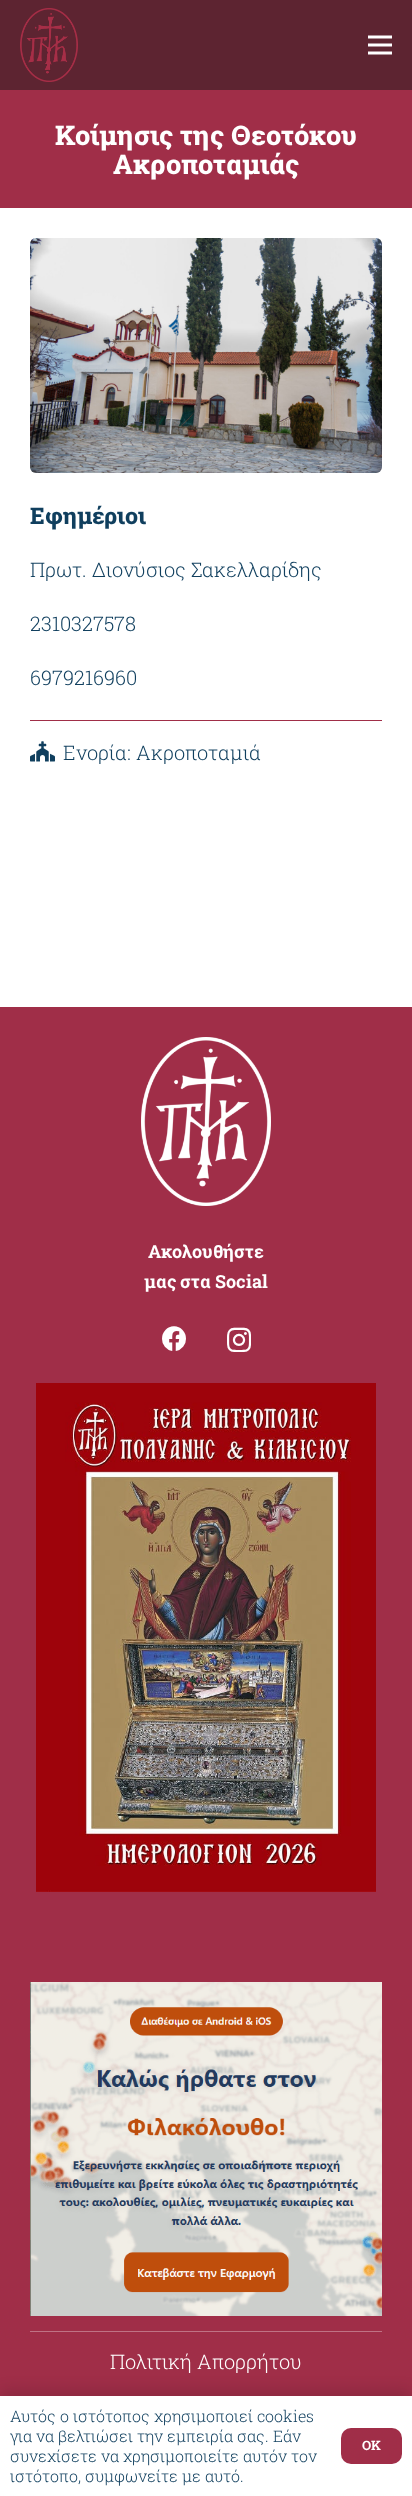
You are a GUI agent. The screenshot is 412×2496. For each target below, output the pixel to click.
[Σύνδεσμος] (49, 45)
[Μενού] (380, 45)
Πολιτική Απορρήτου (206, 2361)
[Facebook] (174, 1338)
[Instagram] (239, 1340)
